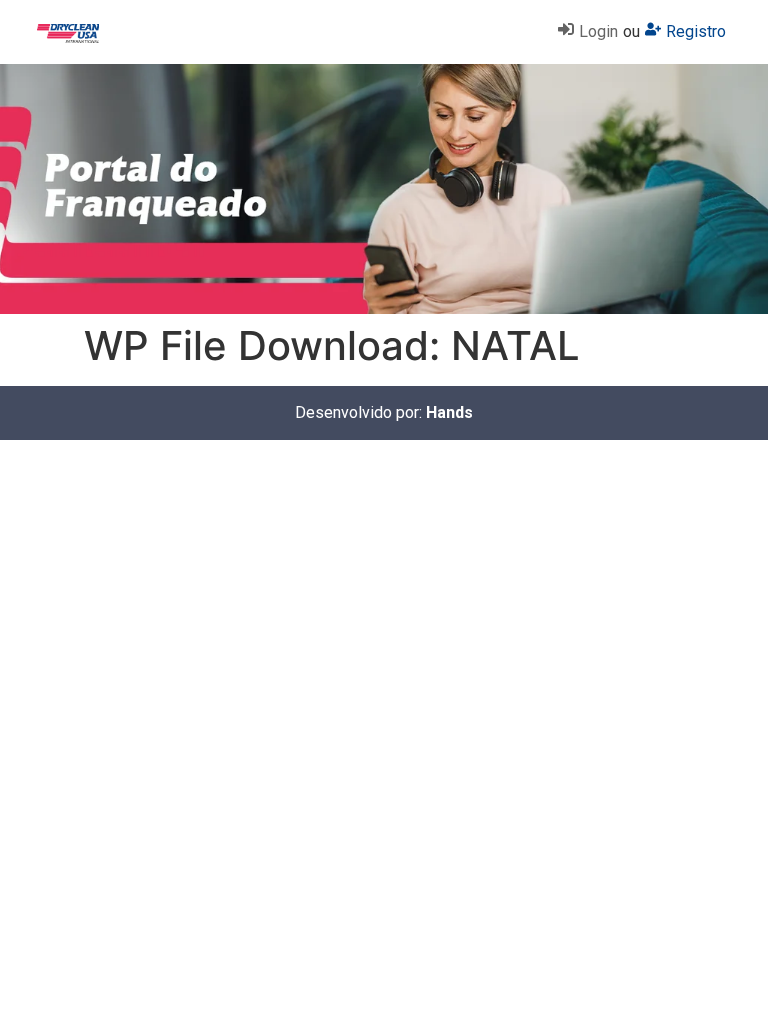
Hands (449, 412)
